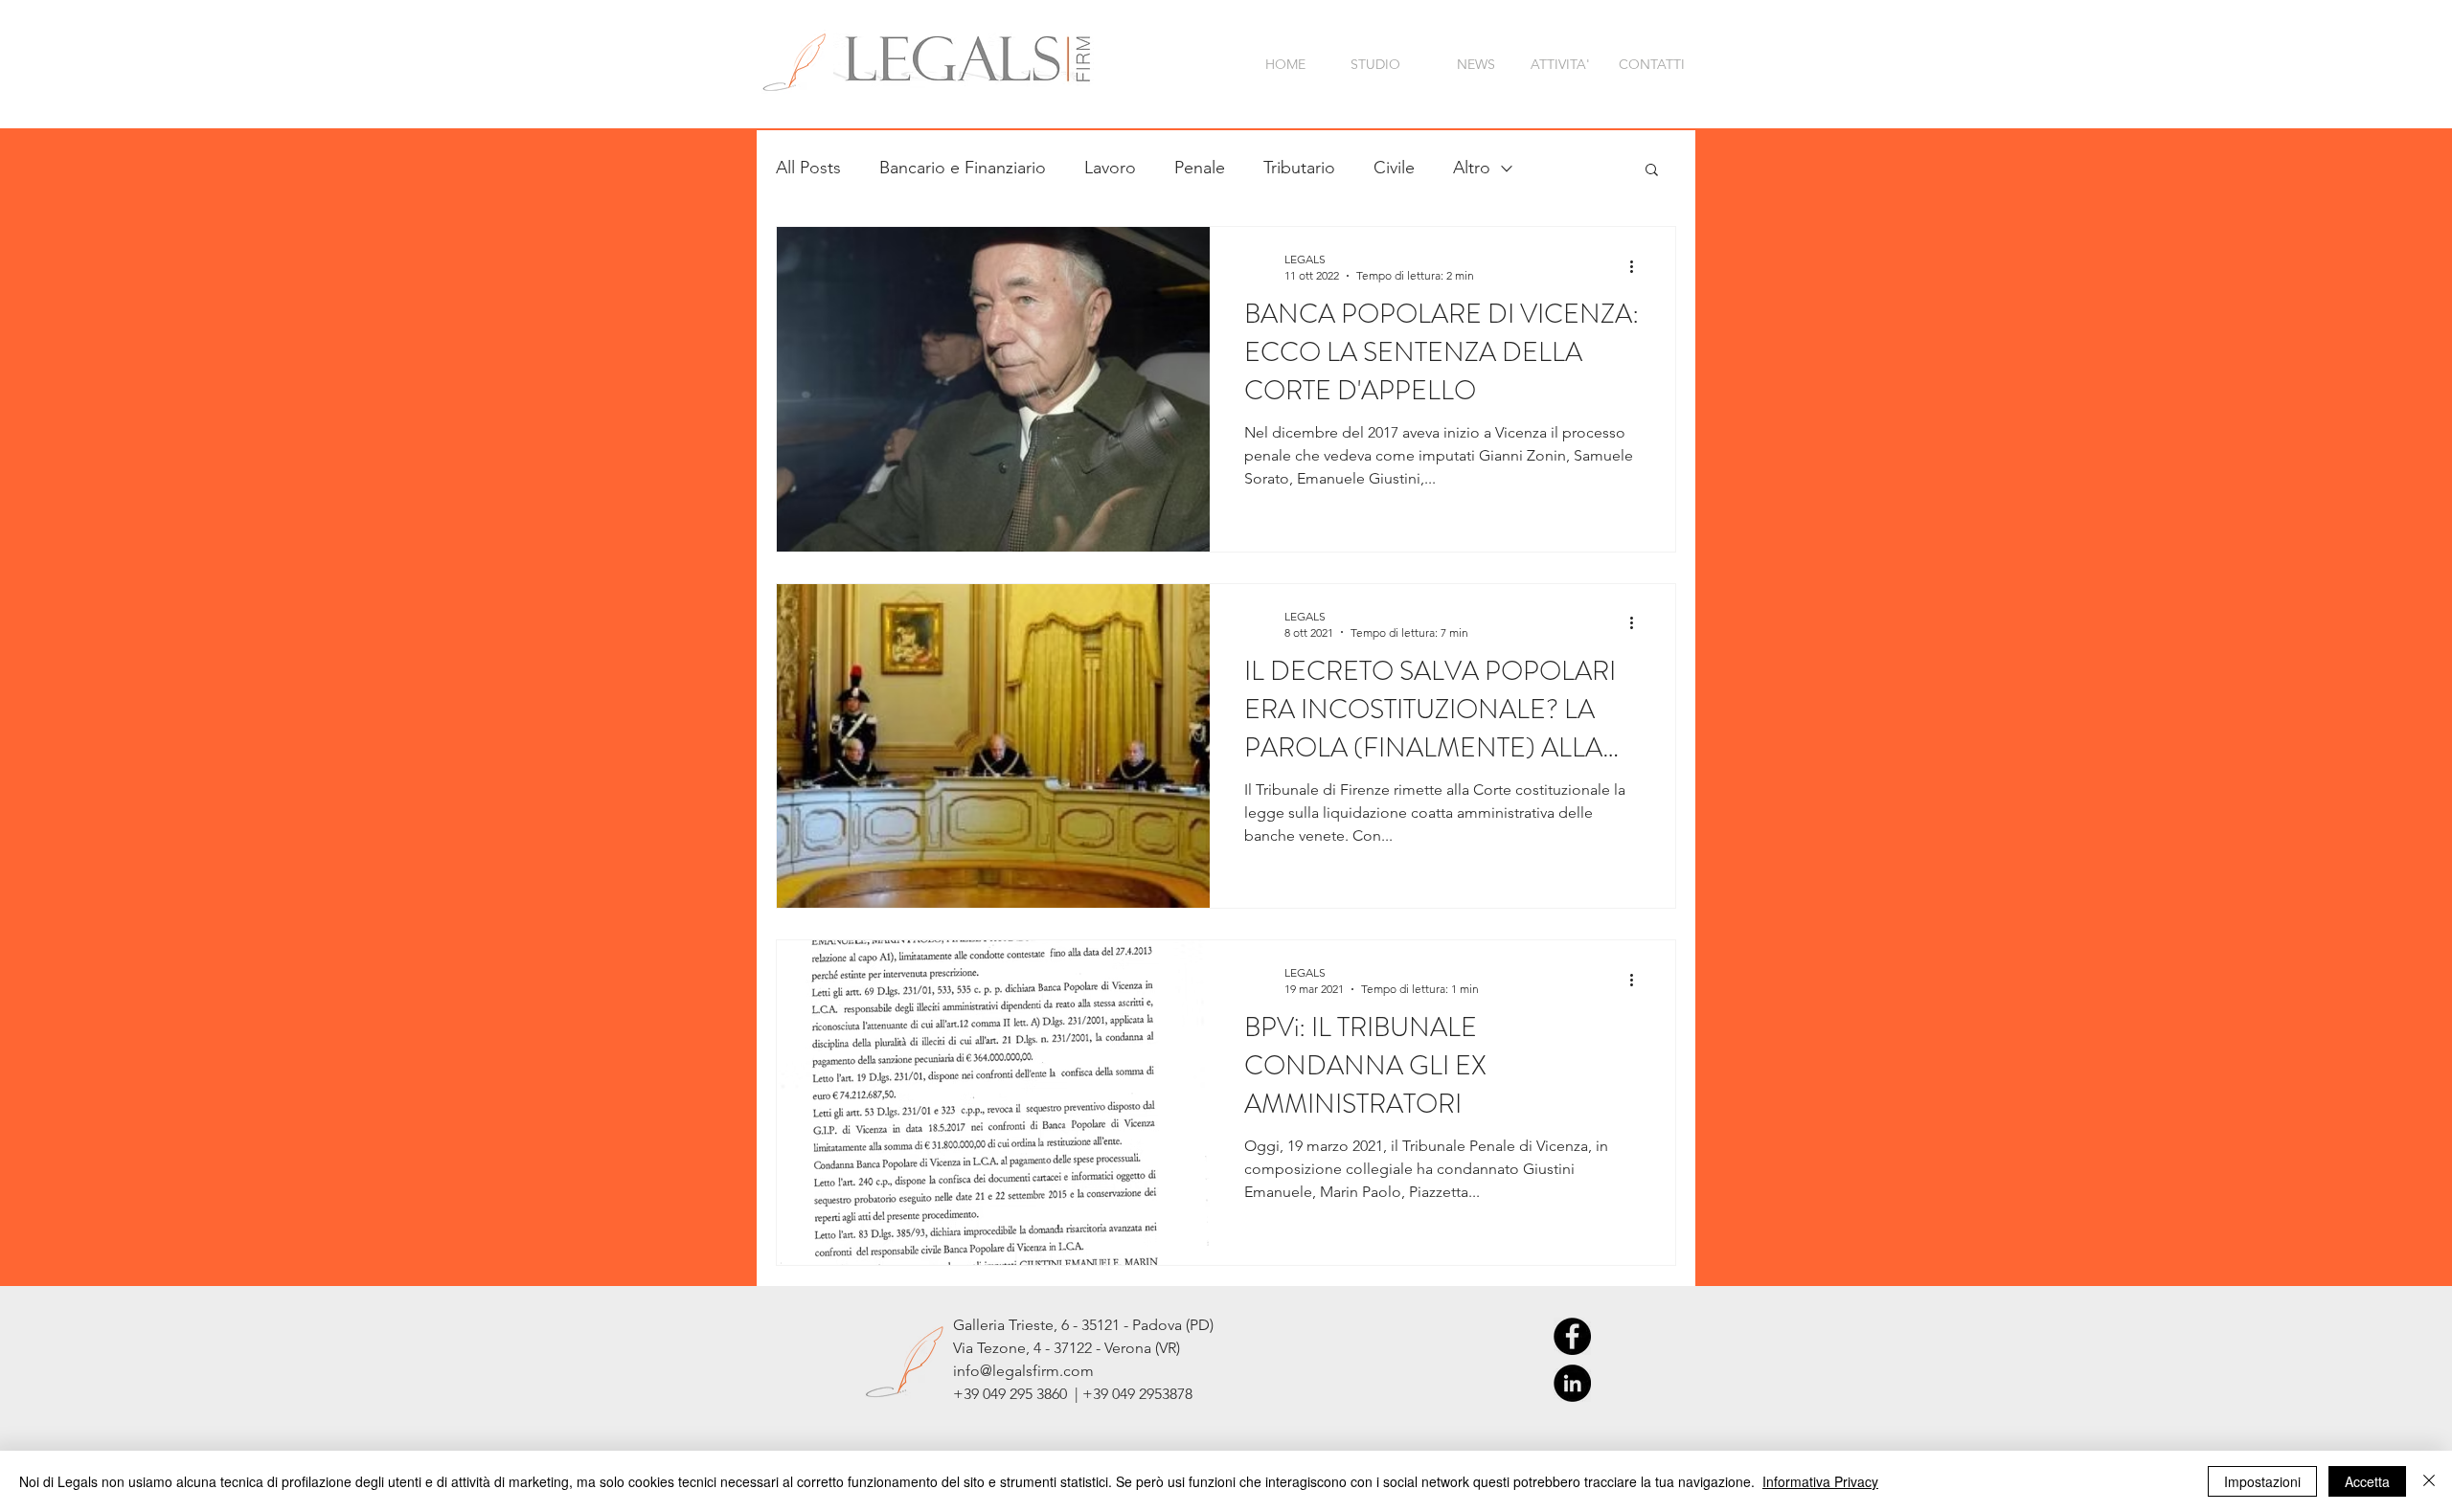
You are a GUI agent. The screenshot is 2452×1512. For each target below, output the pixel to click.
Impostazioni (2262, 1481)
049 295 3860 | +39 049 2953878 (1088, 1394)
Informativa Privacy (1820, 1481)
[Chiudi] (2429, 1481)
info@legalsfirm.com (1023, 1371)
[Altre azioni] (1638, 266)
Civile (1394, 168)
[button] (1652, 171)
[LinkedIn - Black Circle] (1572, 1383)
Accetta (2367, 1481)
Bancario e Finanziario (963, 168)
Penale (1200, 168)
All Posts (808, 168)
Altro (1472, 168)
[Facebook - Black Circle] (1572, 1336)
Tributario (1299, 168)
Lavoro (1110, 168)
